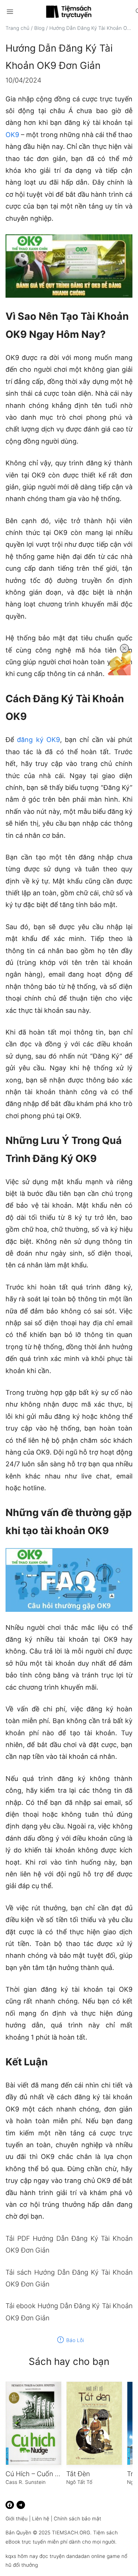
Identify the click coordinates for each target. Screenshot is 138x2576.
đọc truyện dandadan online (72, 2556)
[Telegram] (21, 2505)
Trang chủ (17, 28)
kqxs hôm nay (22, 2556)
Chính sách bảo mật (77, 2519)
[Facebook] (10, 2505)
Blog (39, 28)
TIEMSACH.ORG (71, 2533)
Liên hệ (41, 2519)
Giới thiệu (17, 2519)
